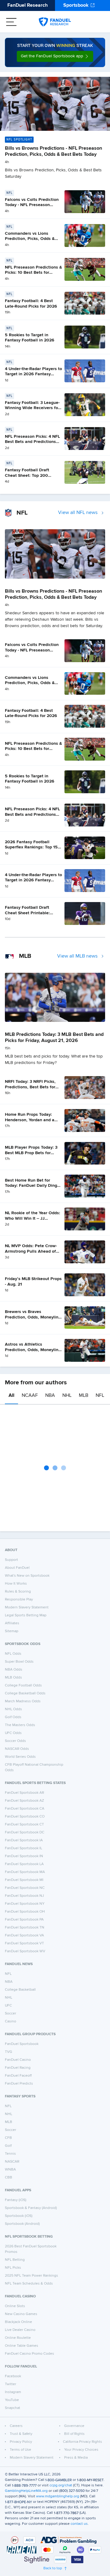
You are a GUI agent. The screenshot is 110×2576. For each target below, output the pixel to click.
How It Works (16, 1584)
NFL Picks (13, 2268)
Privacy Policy (21, 2442)
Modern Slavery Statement (27, 1607)
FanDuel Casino (18, 2060)
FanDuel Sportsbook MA (25, 1872)
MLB (84, 1396)
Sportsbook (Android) (22, 2224)
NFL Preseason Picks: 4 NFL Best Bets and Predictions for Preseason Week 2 (32, 442)
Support (11, 1560)
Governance (74, 2426)
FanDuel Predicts (19, 2084)
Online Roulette (18, 2338)
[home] (55, 22)
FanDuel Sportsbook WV (25, 1951)
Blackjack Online (18, 2322)
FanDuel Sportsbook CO (25, 1817)
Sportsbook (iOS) (19, 2216)
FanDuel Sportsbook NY (25, 1904)
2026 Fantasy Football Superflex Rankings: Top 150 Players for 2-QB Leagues (33, 847)
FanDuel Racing (18, 2068)
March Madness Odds (23, 1701)
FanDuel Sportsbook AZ (24, 1801)
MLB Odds (13, 1678)
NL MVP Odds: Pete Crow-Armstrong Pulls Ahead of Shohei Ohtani (31, 1251)
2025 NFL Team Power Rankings (31, 2276)
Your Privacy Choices (81, 2450)
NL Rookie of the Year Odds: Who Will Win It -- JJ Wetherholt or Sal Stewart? (33, 1218)
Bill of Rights (74, 2434)
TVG (9, 2052)
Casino (11, 2021)
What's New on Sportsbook (27, 1576)
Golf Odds (13, 1717)
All (11, 1396)
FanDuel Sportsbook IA (24, 1840)
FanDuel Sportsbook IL (24, 1848)
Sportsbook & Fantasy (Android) (31, 2208)
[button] (55, 56)
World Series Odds (20, 1757)
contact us (79, 2524)
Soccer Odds (15, 1741)
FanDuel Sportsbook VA (24, 1936)
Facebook (13, 2376)
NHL (67, 1396)
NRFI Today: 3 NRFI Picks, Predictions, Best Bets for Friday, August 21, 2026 (30, 1087)
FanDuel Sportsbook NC (25, 1888)
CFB (8, 2138)
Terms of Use (20, 2450)
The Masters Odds (20, 1725)
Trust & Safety (21, 2434)
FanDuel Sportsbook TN (25, 1928)
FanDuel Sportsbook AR (24, 1793)
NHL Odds (13, 1709)
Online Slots (15, 2306)
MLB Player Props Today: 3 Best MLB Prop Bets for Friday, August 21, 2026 (31, 1153)
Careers (16, 2426)
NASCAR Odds (17, 1749)
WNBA (10, 2170)
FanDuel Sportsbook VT (24, 1943)
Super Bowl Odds (19, 1662)
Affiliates (12, 1623)
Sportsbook (76, 5)
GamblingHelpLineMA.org (26, 2491)
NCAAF (30, 1396)
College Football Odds (23, 1686)
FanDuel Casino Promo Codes (29, 2354)
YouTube (12, 2400)
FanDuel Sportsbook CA (25, 1809)
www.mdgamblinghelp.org (58, 2496)
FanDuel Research (28, 5)
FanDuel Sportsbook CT (24, 1825)
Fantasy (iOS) (16, 2200)
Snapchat (13, 2408)
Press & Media (76, 2458)
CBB (9, 2178)
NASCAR (12, 2162)
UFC (8, 2006)
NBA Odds (14, 1670)
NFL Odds (13, 1654)
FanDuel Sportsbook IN (24, 1856)
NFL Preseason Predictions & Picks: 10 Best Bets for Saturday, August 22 (33, 273)
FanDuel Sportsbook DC (25, 1832)
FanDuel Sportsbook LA (24, 1864)
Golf (8, 2146)
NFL (100, 1396)
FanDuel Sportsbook (22, 2044)
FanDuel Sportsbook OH (25, 1912)
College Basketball (20, 1990)
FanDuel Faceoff (18, 2076)
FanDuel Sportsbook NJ (24, 1896)
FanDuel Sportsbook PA (24, 1920)
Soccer (11, 2014)
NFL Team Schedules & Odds (29, 2284)
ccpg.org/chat (61, 2485)
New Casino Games (21, 2314)
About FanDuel (17, 1568)
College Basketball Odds (25, 1693)
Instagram (13, 2392)
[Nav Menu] (11, 22)
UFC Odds (13, 1733)
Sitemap (12, 1631)
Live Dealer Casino (20, 2330)
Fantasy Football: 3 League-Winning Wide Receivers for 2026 (32, 408)
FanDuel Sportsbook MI (24, 1880)
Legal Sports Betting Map (26, 1615)
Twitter (11, 2384)
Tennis (10, 2154)
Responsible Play (19, 1600)
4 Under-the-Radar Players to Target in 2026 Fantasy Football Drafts (33, 374)
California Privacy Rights (82, 2442)
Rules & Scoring (18, 1592)
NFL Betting (15, 2260)
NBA (50, 1396)
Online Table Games (22, 2346)
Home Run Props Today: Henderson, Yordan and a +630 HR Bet (30, 1120)
